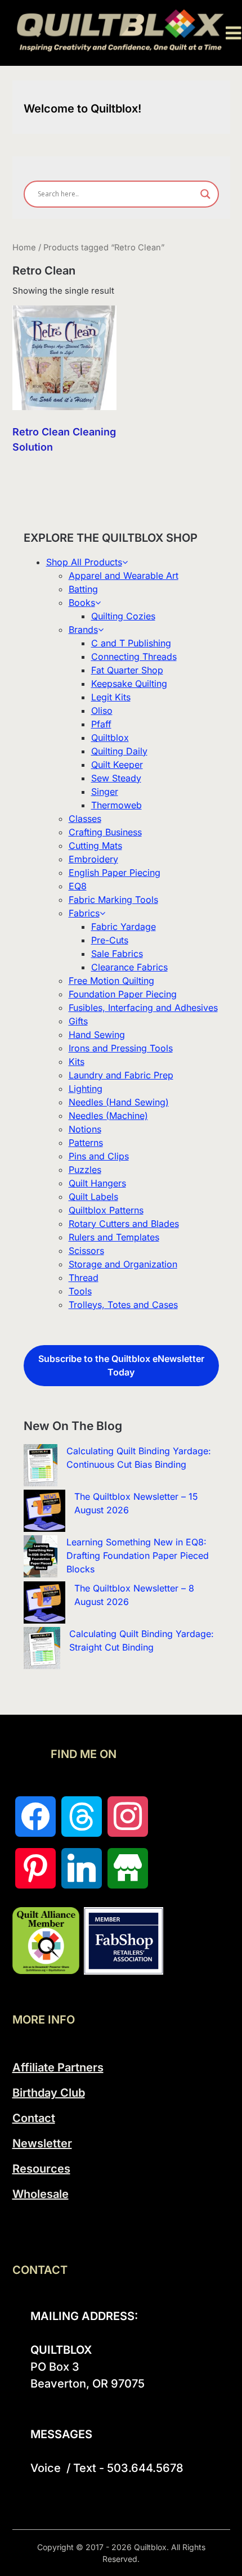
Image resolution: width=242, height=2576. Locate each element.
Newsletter (42, 2143)
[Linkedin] (82, 1868)
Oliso (102, 711)
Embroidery (93, 859)
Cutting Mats (95, 846)
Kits (77, 1062)
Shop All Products (84, 562)
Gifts (78, 1021)
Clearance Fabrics (129, 967)
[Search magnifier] (205, 194)
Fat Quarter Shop (127, 670)
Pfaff (101, 724)
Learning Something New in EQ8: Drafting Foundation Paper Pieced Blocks (138, 1556)
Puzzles (85, 1170)
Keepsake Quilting (129, 684)
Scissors (86, 1251)
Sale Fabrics (117, 954)
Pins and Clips (99, 1156)
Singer (105, 792)
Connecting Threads (134, 657)
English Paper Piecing (115, 873)
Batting (83, 589)
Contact (34, 2118)
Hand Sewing (97, 1035)
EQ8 (78, 886)
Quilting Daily (119, 751)
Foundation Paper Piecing (123, 994)
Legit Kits (111, 697)
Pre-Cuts (110, 940)
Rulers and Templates (114, 1237)
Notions (85, 1129)
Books (82, 603)
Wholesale (41, 2194)
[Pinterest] (35, 1868)
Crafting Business (105, 832)
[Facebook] (35, 1817)
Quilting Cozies (123, 616)
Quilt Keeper (117, 765)
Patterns (86, 1143)
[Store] (128, 1868)
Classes (85, 819)
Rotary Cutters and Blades (124, 1224)
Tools (80, 1291)
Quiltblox (110, 738)
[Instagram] (128, 1817)
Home (24, 248)
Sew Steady (116, 778)
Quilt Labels (93, 1197)
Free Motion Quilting (111, 981)
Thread (84, 1278)
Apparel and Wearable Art (124, 576)
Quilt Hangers (97, 1183)
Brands (83, 630)
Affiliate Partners (58, 2067)
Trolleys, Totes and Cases (123, 1305)
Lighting (86, 1089)
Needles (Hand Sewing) (119, 1102)
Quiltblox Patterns (106, 1210)
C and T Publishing (131, 643)
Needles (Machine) (108, 1116)
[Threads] (82, 1817)
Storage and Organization (123, 1264)
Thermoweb (116, 805)
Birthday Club (49, 2093)
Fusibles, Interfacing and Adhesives (143, 1008)
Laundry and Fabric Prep (121, 1075)
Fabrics (84, 913)
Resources (41, 2169)
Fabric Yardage (124, 927)
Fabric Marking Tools (113, 900)
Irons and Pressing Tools (121, 1048)
